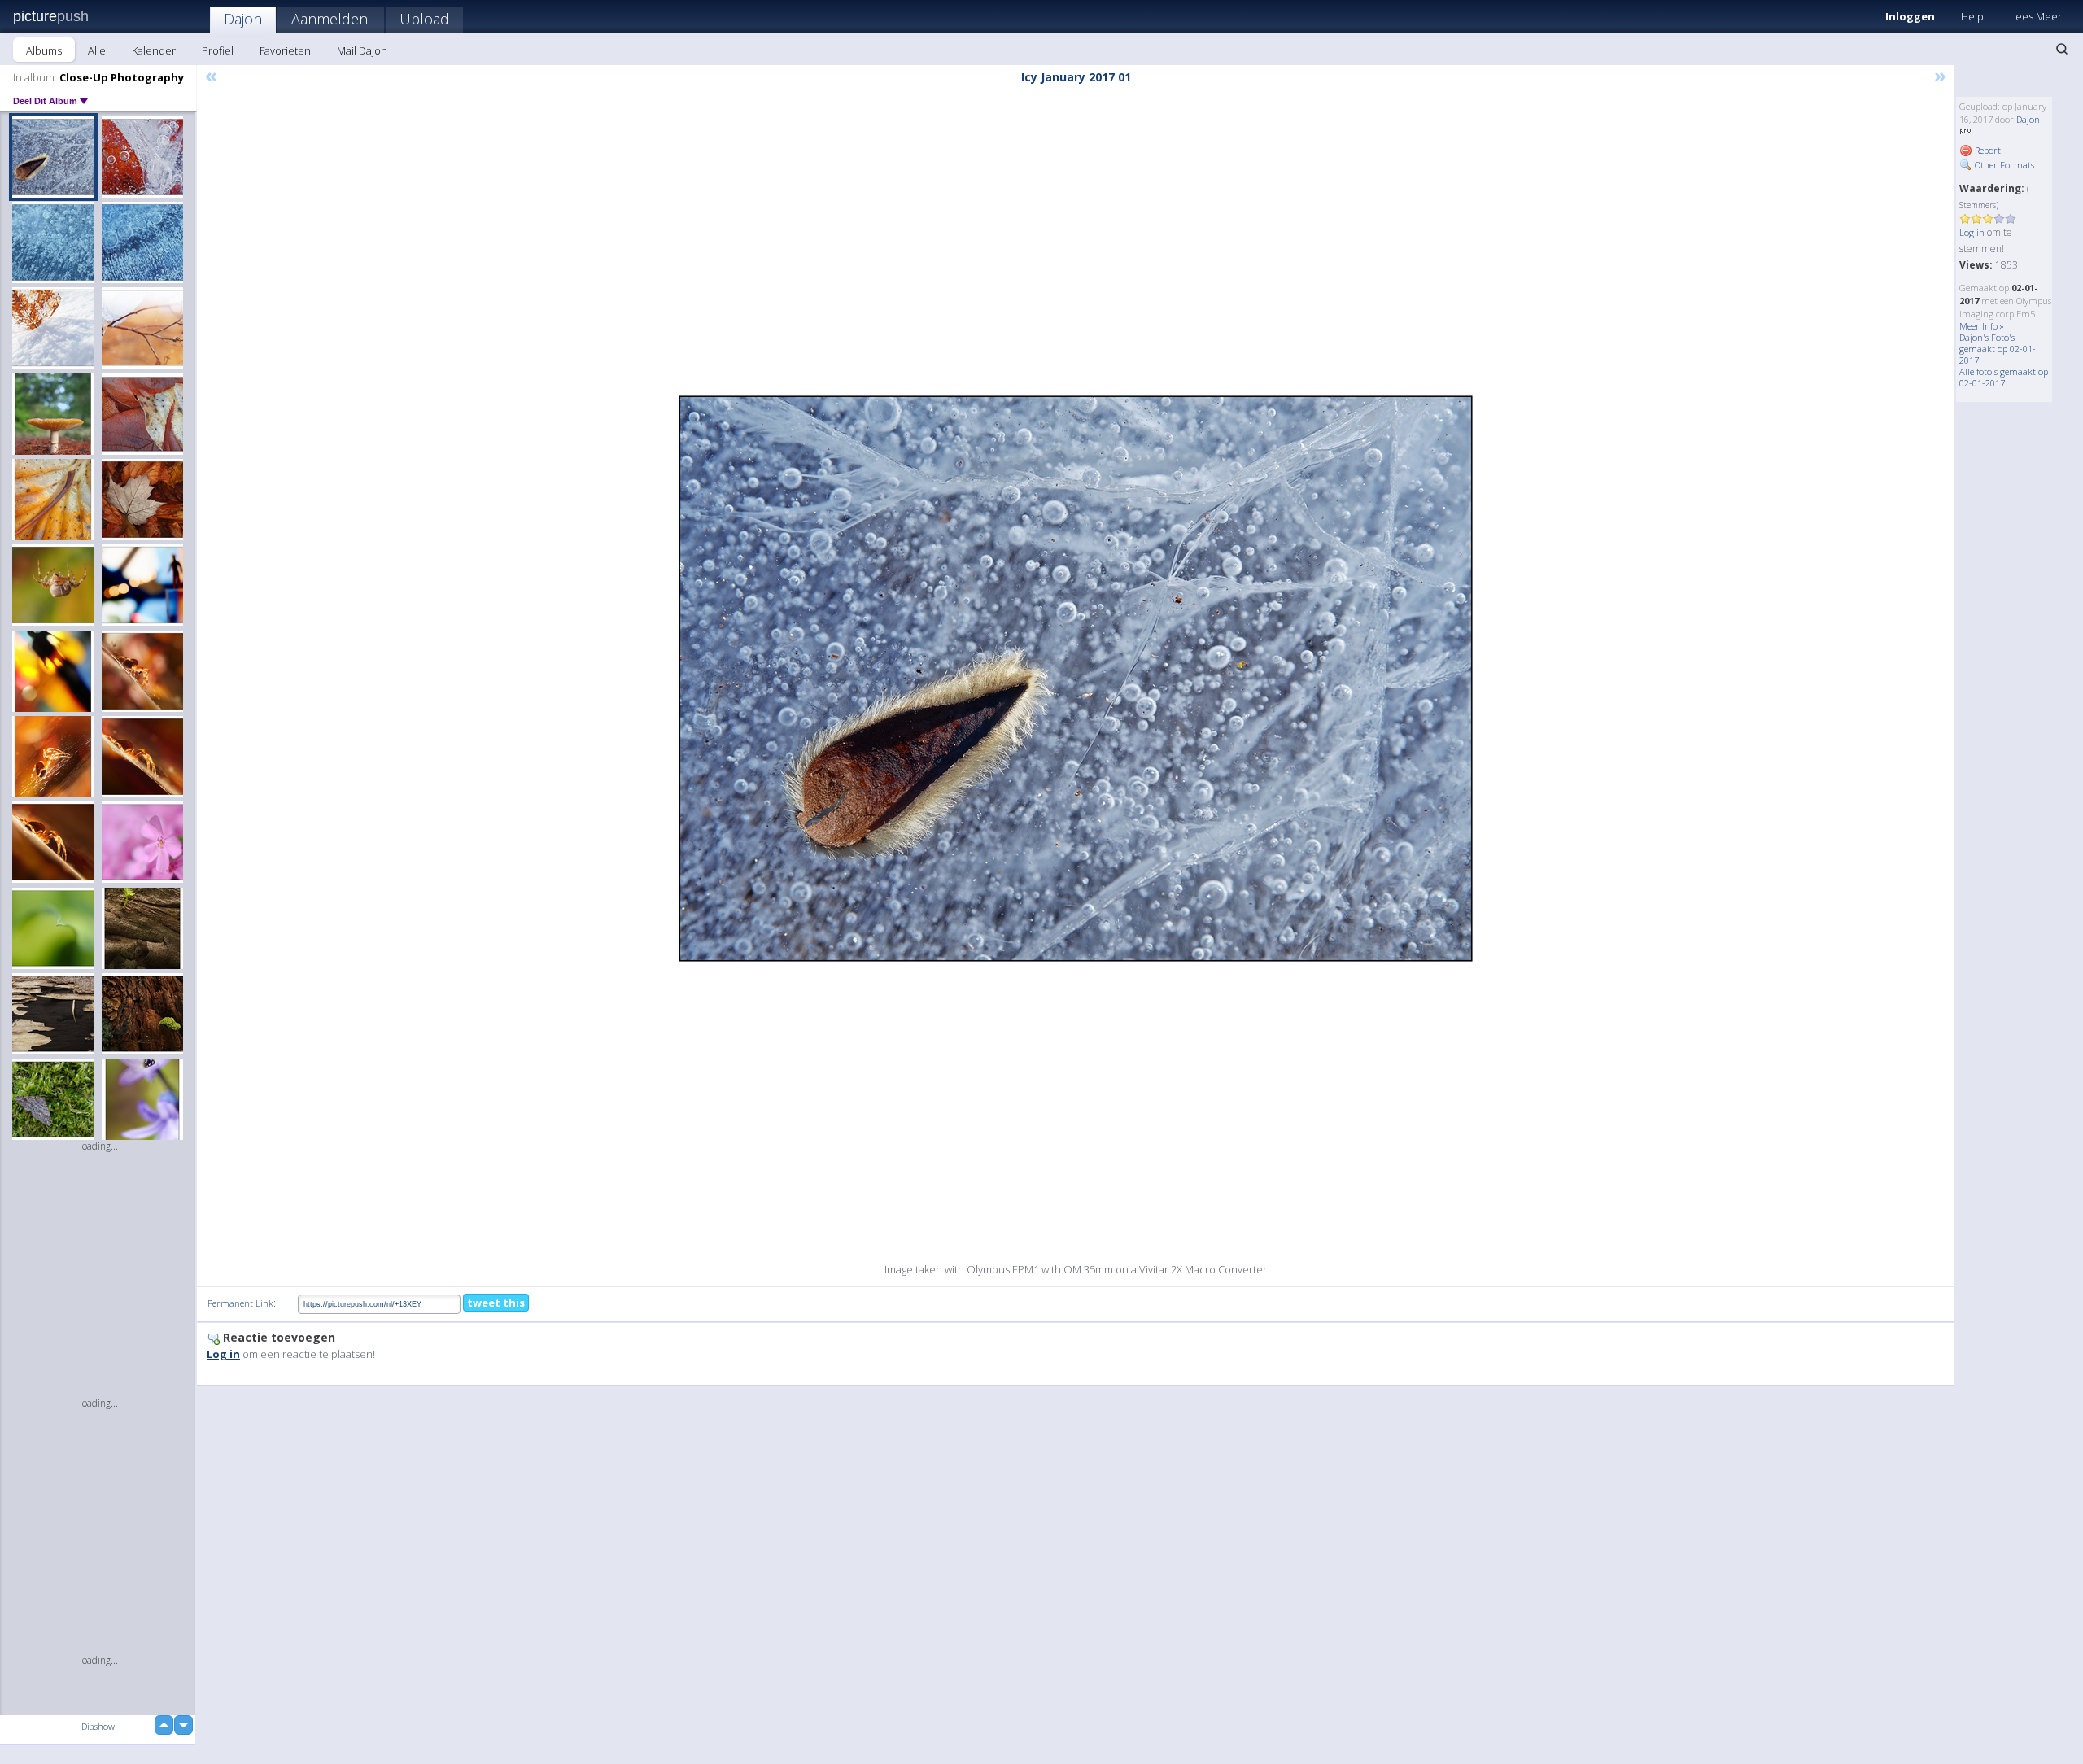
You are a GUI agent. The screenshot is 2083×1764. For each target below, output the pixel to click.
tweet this (496, 1303)
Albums (44, 50)
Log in (1972, 232)
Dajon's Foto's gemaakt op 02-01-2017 (1998, 349)
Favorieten (285, 50)
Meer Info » (1982, 326)
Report (1987, 150)
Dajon (243, 19)
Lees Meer (2036, 16)
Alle (97, 50)
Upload (424, 19)
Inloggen (1910, 16)
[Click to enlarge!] (1076, 679)
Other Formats (2003, 165)
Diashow (98, 1726)
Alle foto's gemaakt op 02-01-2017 (2004, 377)
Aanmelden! (331, 19)
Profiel (218, 50)
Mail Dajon (362, 50)
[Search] (2062, 49)
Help (1972, 16)
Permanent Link (240, 1303)
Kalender (154, 50)
